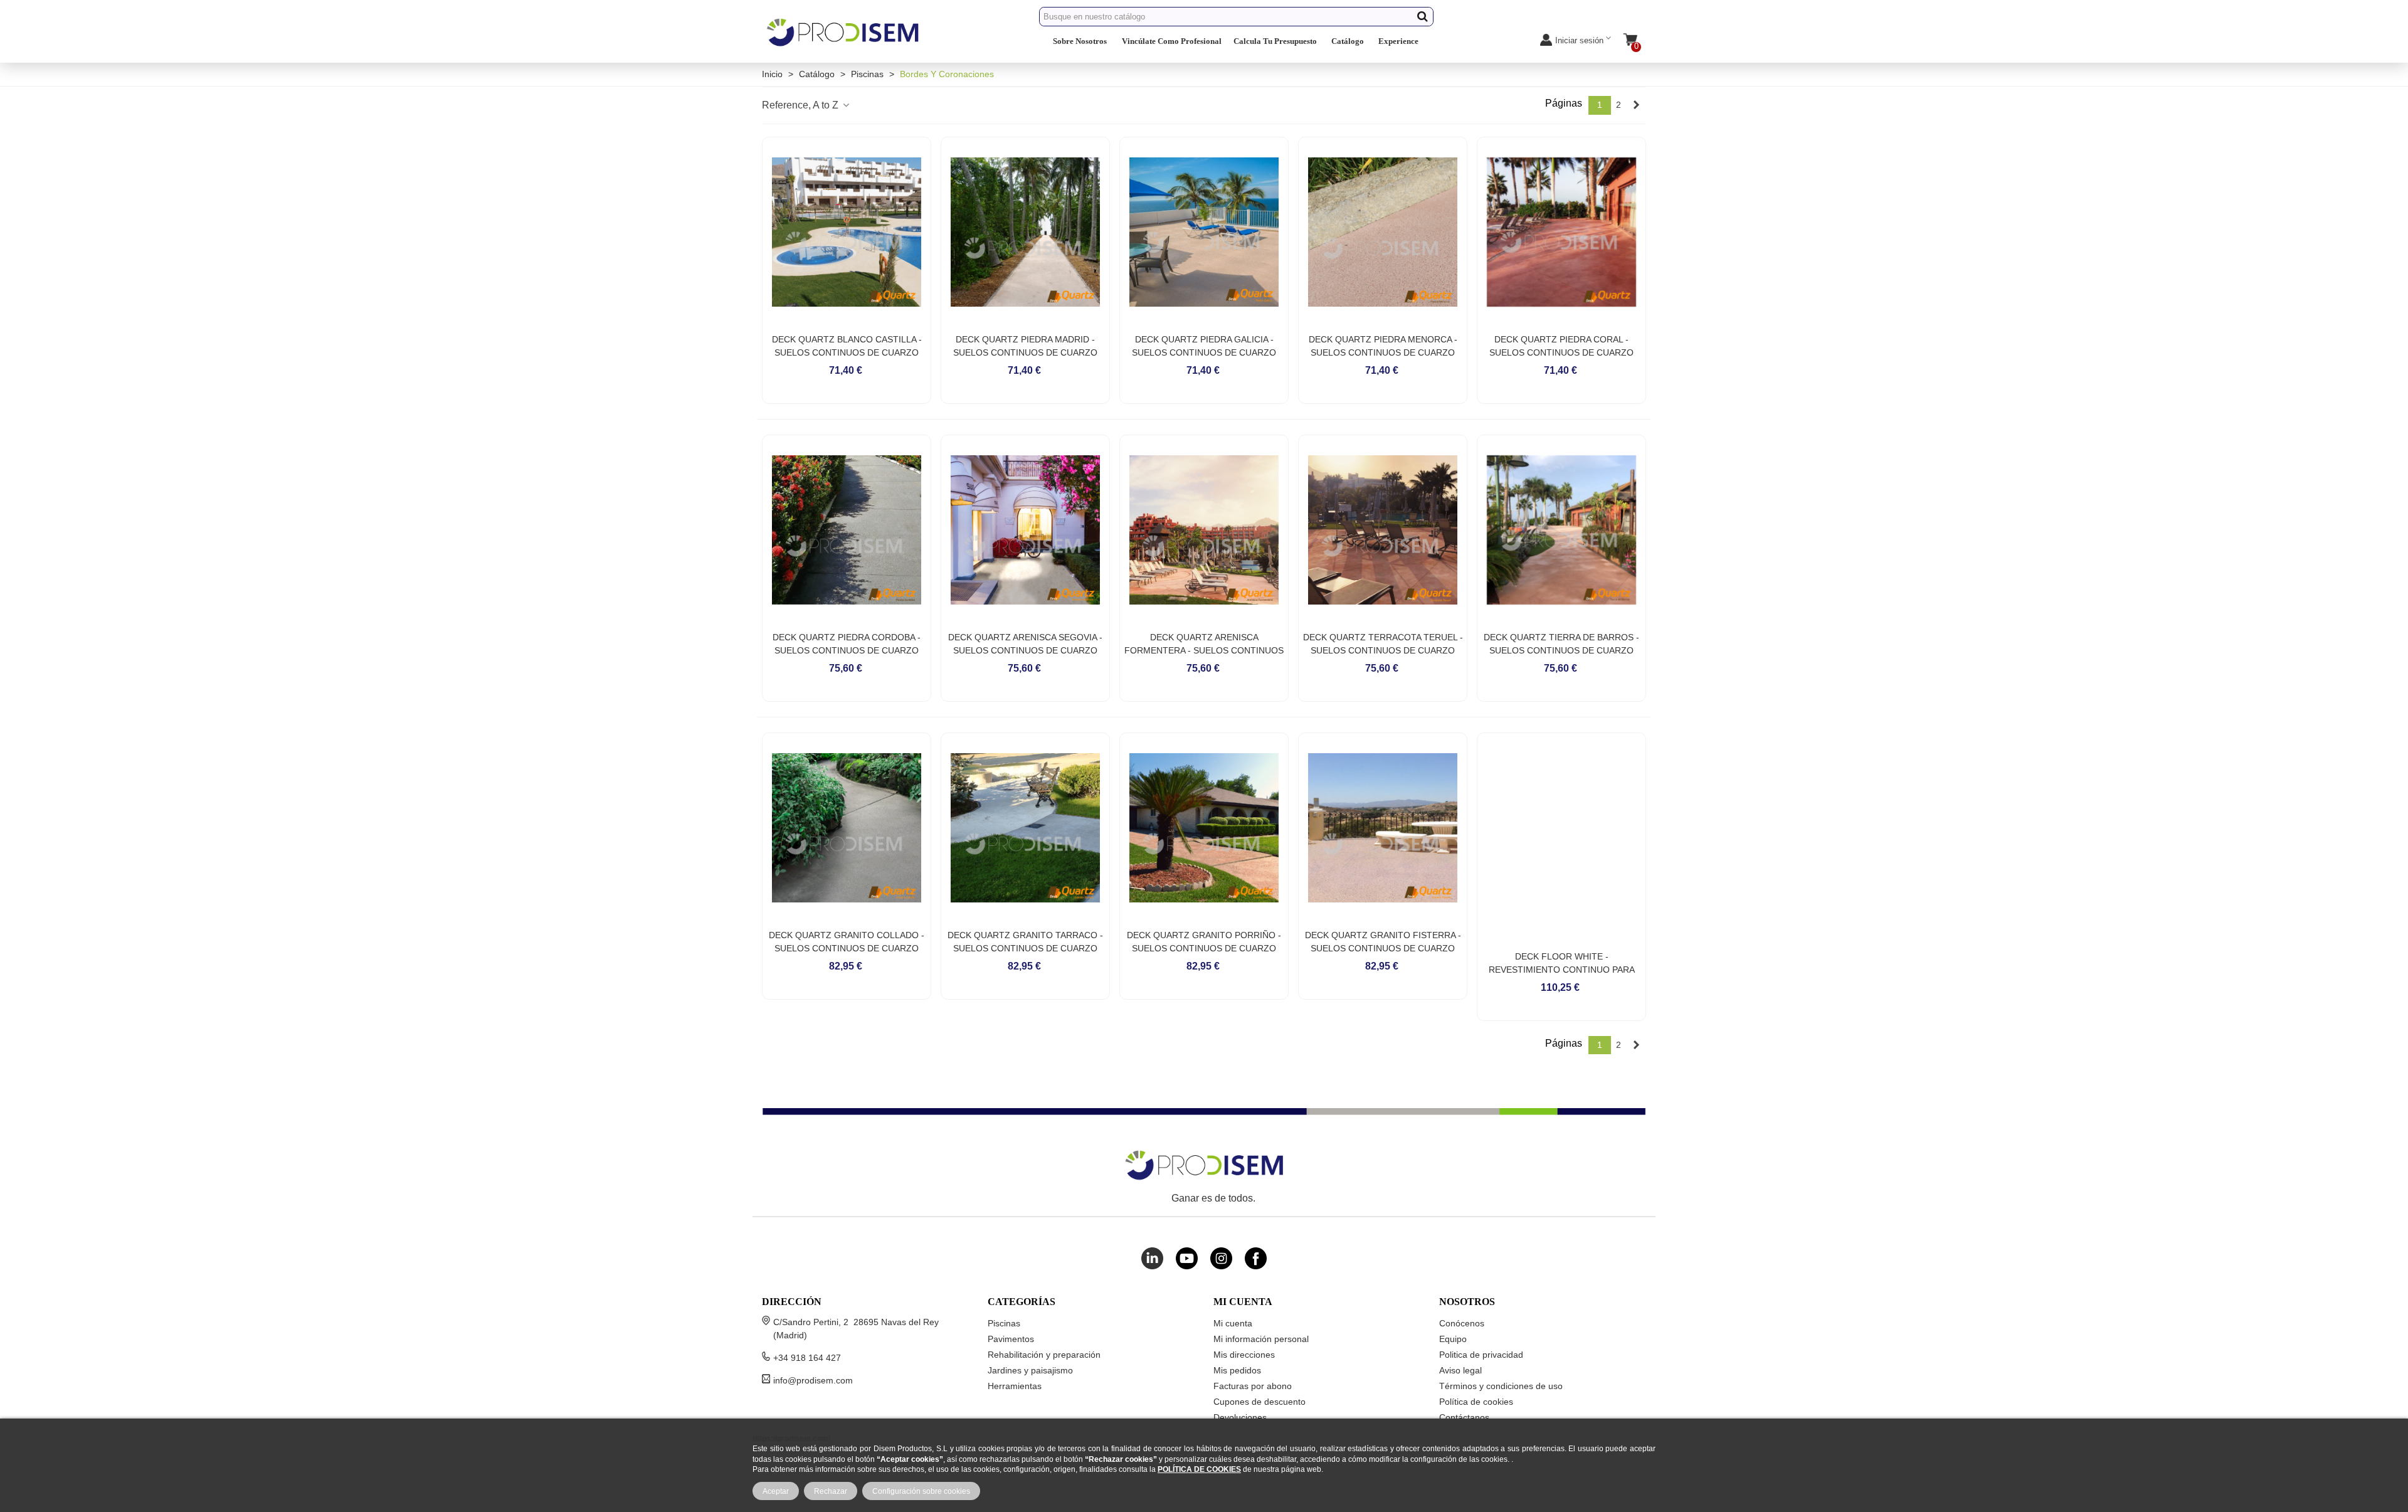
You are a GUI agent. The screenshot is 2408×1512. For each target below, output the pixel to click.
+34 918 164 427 (807, 1358)
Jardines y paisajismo (1030, 1370)
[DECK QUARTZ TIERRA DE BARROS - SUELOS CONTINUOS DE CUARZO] (1561, 530)
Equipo (1453, 1339)
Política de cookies (1476, 1402)
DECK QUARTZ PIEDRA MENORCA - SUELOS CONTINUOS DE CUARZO (1383, 346)
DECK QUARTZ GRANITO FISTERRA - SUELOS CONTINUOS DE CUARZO (1383, 942)
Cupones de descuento (1259, 1402)
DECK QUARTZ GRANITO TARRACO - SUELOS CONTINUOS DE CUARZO (1025, 942)
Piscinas (1004, 1323)
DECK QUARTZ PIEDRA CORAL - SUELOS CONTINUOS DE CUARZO (1561, 346)
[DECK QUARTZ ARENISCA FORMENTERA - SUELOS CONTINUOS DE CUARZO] (1204, 530)
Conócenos (1462, 1323)
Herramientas (1015, 1386)
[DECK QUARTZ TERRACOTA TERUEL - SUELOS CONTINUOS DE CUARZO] (1383, 530)
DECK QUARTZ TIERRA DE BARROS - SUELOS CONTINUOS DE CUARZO (1561, 644)
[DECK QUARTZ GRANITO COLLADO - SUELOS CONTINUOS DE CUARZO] (847, 828)
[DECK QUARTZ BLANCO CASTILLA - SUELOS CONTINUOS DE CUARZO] (847, 232)
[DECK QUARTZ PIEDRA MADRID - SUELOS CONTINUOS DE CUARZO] (1025, 232)
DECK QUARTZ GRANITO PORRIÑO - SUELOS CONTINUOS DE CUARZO (1204, 942)
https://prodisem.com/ (791, 1438)
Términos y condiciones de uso (1501, 1386)
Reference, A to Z (801, 105)
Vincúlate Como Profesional (1172, 41)
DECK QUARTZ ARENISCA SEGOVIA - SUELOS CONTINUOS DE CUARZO (1025, 644)
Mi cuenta (1233, 1323)
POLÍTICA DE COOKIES (1199, 1469)
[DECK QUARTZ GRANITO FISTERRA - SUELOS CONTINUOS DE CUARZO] (1383, 828)
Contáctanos (1464, 1417)
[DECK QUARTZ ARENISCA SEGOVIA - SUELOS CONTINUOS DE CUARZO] (1025, 530)
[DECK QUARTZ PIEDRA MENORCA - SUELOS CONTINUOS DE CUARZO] (1383, 232)
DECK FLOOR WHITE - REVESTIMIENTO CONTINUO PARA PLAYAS (1562, 970)
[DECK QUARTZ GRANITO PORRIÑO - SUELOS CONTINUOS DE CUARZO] (1204, 828)
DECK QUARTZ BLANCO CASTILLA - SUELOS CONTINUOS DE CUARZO (847, 346)
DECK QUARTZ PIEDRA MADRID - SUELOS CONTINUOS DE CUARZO (1025, 346)
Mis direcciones (1244, 1355)
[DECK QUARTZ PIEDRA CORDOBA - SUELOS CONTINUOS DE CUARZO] (847, 530)
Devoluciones (1240, 1417)
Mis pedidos (1237, 1370)
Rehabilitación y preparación (1044, 1355)
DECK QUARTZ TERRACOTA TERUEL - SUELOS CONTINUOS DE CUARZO (1383, 644)
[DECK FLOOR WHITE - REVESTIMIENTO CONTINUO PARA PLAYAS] (1561, 838)
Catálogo (1348, 41)
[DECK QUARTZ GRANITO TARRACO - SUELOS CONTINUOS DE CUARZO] (1025, 828)
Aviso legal (1460, 1370)
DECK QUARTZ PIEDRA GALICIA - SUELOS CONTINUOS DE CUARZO (1204, 346)
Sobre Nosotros (1080, 41)
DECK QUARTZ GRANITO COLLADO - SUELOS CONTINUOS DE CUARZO (847, 942)
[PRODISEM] (843, 43)
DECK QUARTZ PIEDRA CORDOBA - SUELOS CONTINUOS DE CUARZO (847, 644)
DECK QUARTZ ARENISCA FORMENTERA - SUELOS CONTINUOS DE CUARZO (1204, 650)
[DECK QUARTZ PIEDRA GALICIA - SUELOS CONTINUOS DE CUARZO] (1204, 232)
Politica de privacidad (1481, 1355)
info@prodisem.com (813, 1380)
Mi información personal (1261, 1339)
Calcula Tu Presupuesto (1275, 41)
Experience (1398, 41)
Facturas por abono (1253, 1386)
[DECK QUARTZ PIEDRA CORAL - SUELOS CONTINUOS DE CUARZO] (1561, 232)
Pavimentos (1011, 1339)
